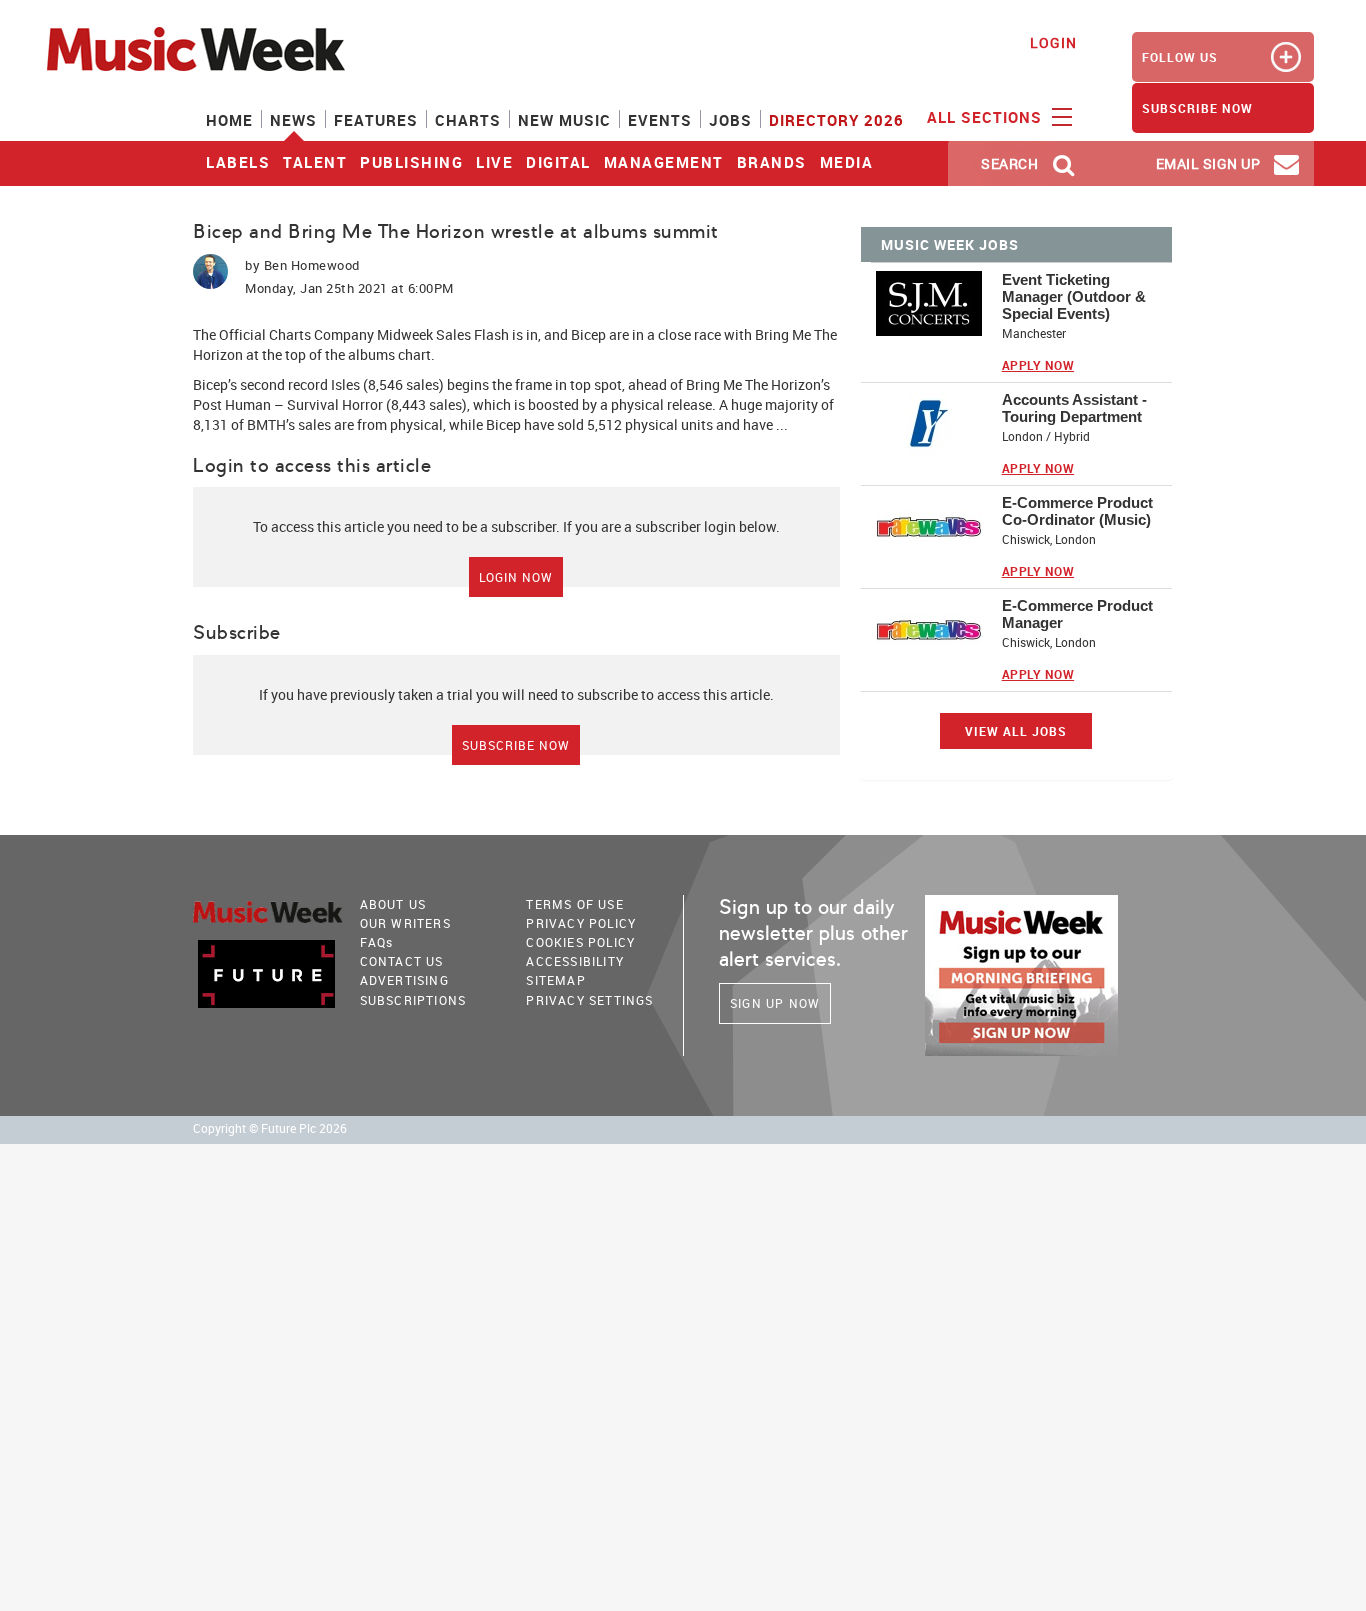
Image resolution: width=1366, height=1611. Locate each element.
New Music (564, 120)
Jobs (730, 120)
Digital (558, 162)
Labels (238, 162)
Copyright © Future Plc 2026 (270, 1128)
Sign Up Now (775, 1003)
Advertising (404, 980)
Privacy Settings (589, 1000)
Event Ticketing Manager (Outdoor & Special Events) (1074, 296)
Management (664, 162)
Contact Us (402, 961)
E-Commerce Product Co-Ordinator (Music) (1077, 511)
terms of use (574, 904)
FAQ (377, 942)
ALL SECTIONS (987, 117)
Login (1053, 42)
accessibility (575, 961)
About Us (393, 904)
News (293, 120)
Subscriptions (413, 1000)
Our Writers (405, 923)
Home (229, 120)
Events (660, 120)
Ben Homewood (312, 265)
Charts (468, 120)
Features (376, 120)
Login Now (516, 577)
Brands (772, 162)
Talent (315, 162)
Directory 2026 (836, 120)
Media (847, 162)
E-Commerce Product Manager (1077, 614)
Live (494, 162)
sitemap (555, 980)
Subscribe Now (516, 745)
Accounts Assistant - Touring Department (1074, 408)
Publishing (411, 162)
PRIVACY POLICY (581, 923)
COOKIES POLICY (580, 942)
